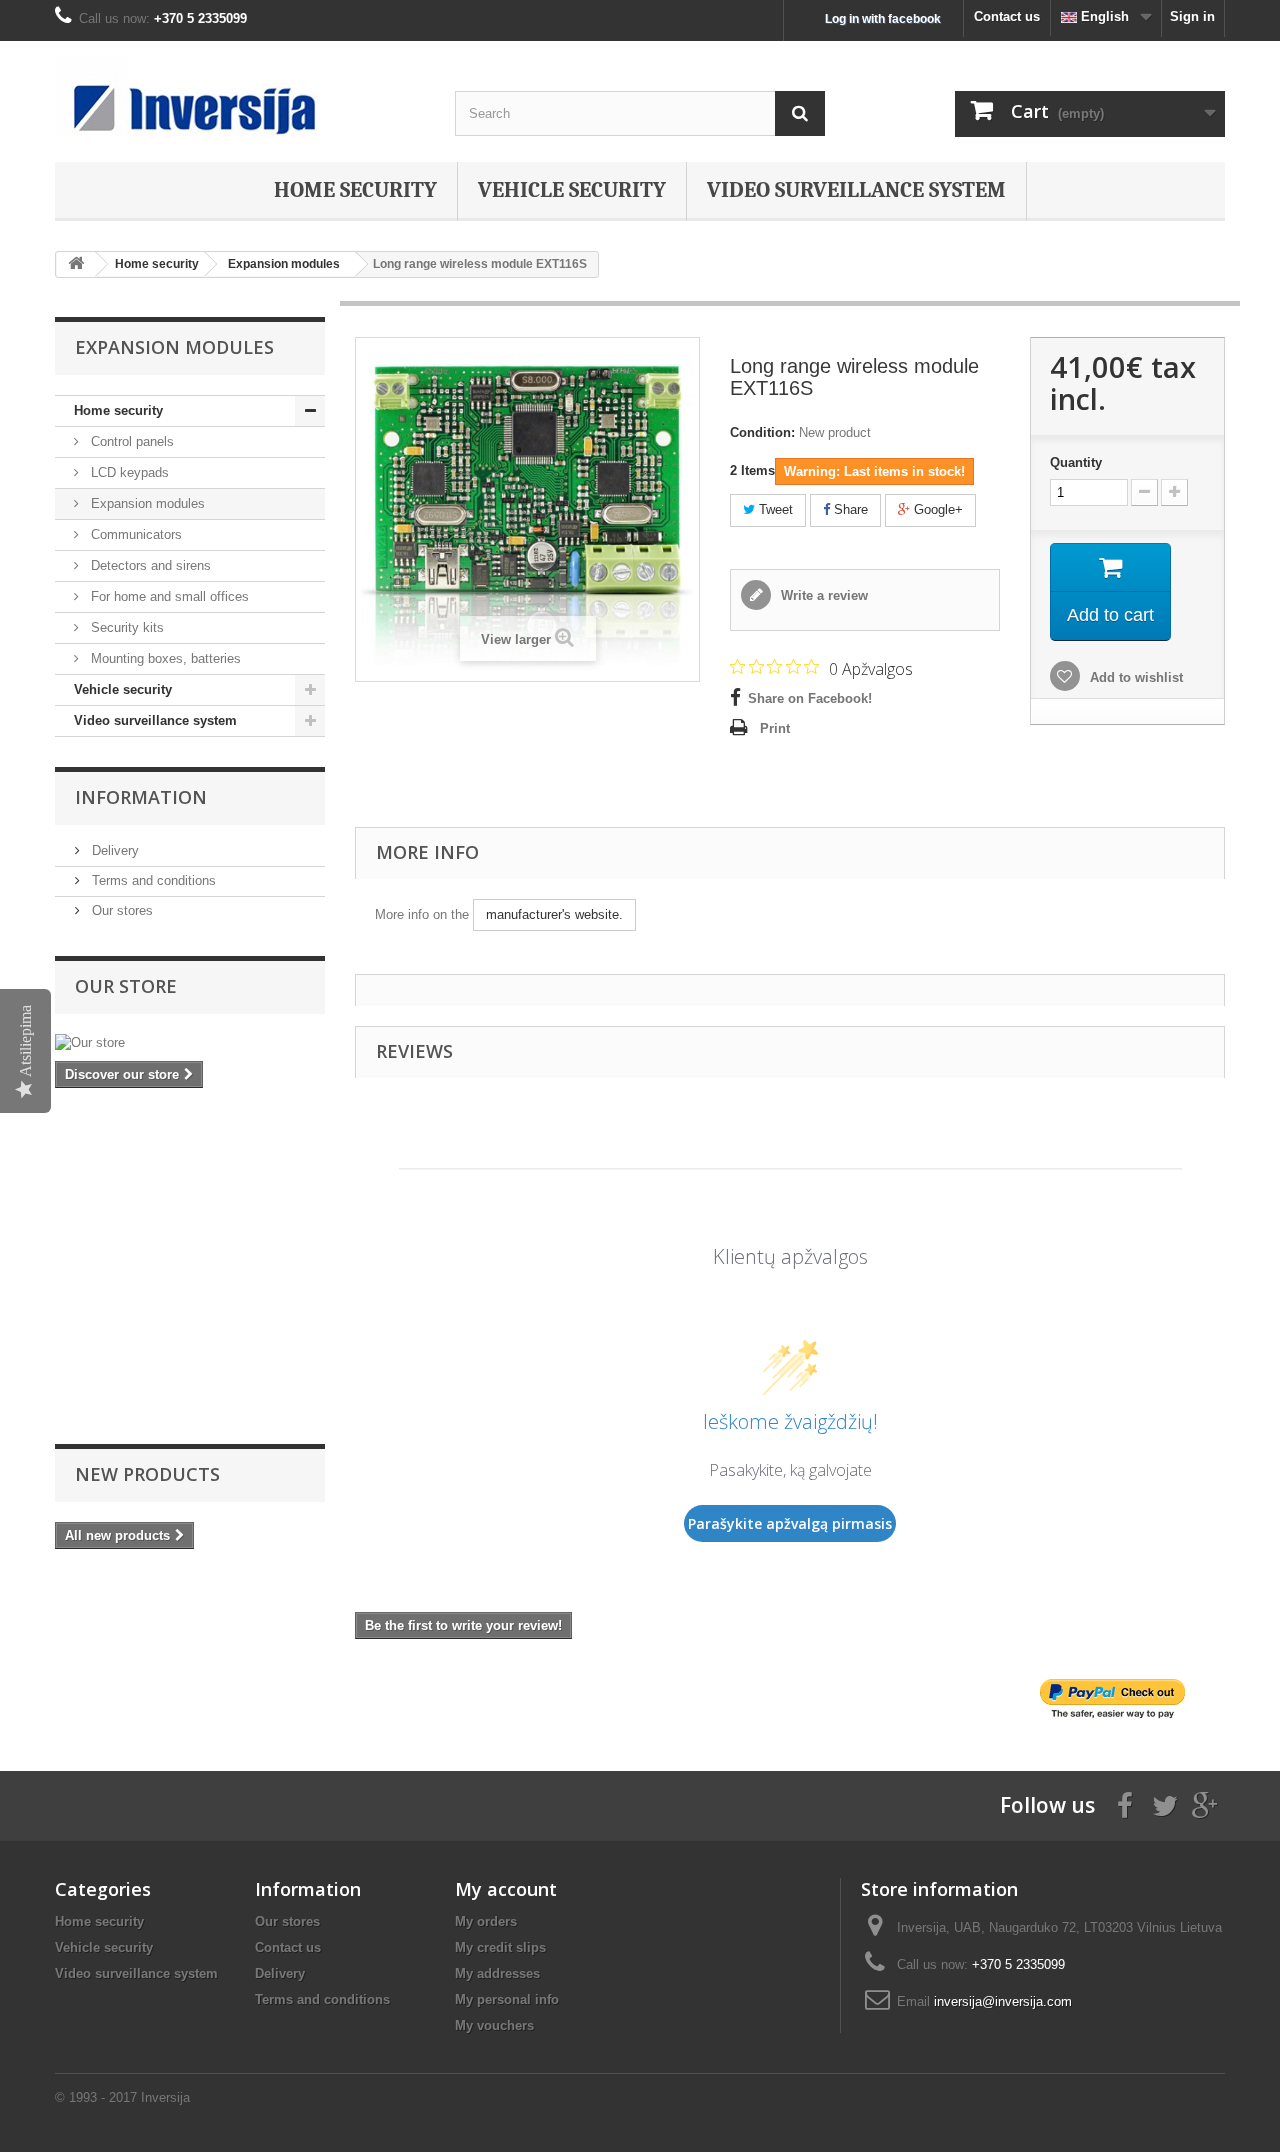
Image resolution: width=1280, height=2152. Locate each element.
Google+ (936, 509)
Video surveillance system (856, 190)
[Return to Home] (76, 264)
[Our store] (190, 1043)
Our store (126, 986)
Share (849, 509)
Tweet (774, 509)
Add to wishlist (1134, 677)
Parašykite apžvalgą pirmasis (790, 1523)
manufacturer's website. (554, 914)
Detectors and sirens (149, 565)
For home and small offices (168, 596)
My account (506, 1889)
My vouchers (494, 2025)
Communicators (134, 534)
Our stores (120, 910)
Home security (355, 190)
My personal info (507, 1999)
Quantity (1076, 462)
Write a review (822, 595)
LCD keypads (128, 472)
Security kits (125, 627)
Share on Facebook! (810, 698)
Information (141, 797)
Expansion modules (146, 503)
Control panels (130, 441)
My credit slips (500, 1947)
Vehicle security (572, 190)
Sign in (1192, 16)
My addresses (497, 1973)
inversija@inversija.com (1003, 2001)
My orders (486, 1921)
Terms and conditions (152, 880)
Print (775, 728)
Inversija (165, 2097)
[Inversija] (240, 96)
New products (147, 1474)
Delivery (113, 850)
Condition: (762, 432)
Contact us (1007, 16)
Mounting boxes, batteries (164, 658)
